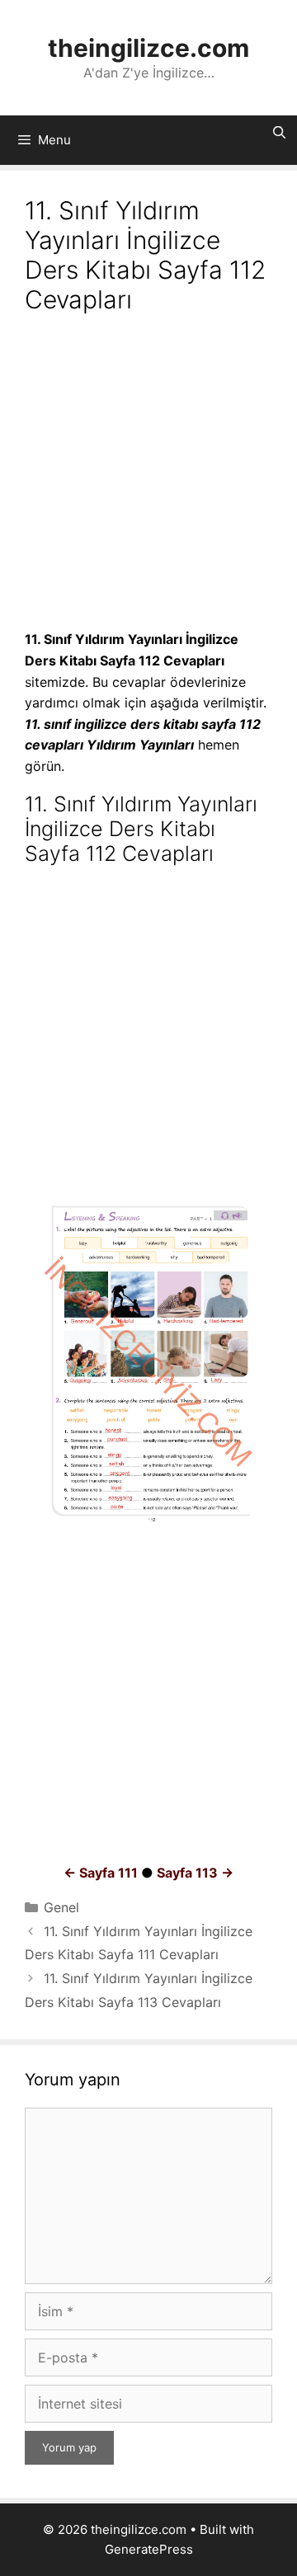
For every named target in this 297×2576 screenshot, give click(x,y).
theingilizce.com (148, 48)
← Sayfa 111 (101, 1873)
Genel (61, 1907)
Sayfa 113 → (195, 1873)
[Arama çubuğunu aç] (279, 133)
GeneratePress (149, 2549)
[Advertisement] (148, 474)
